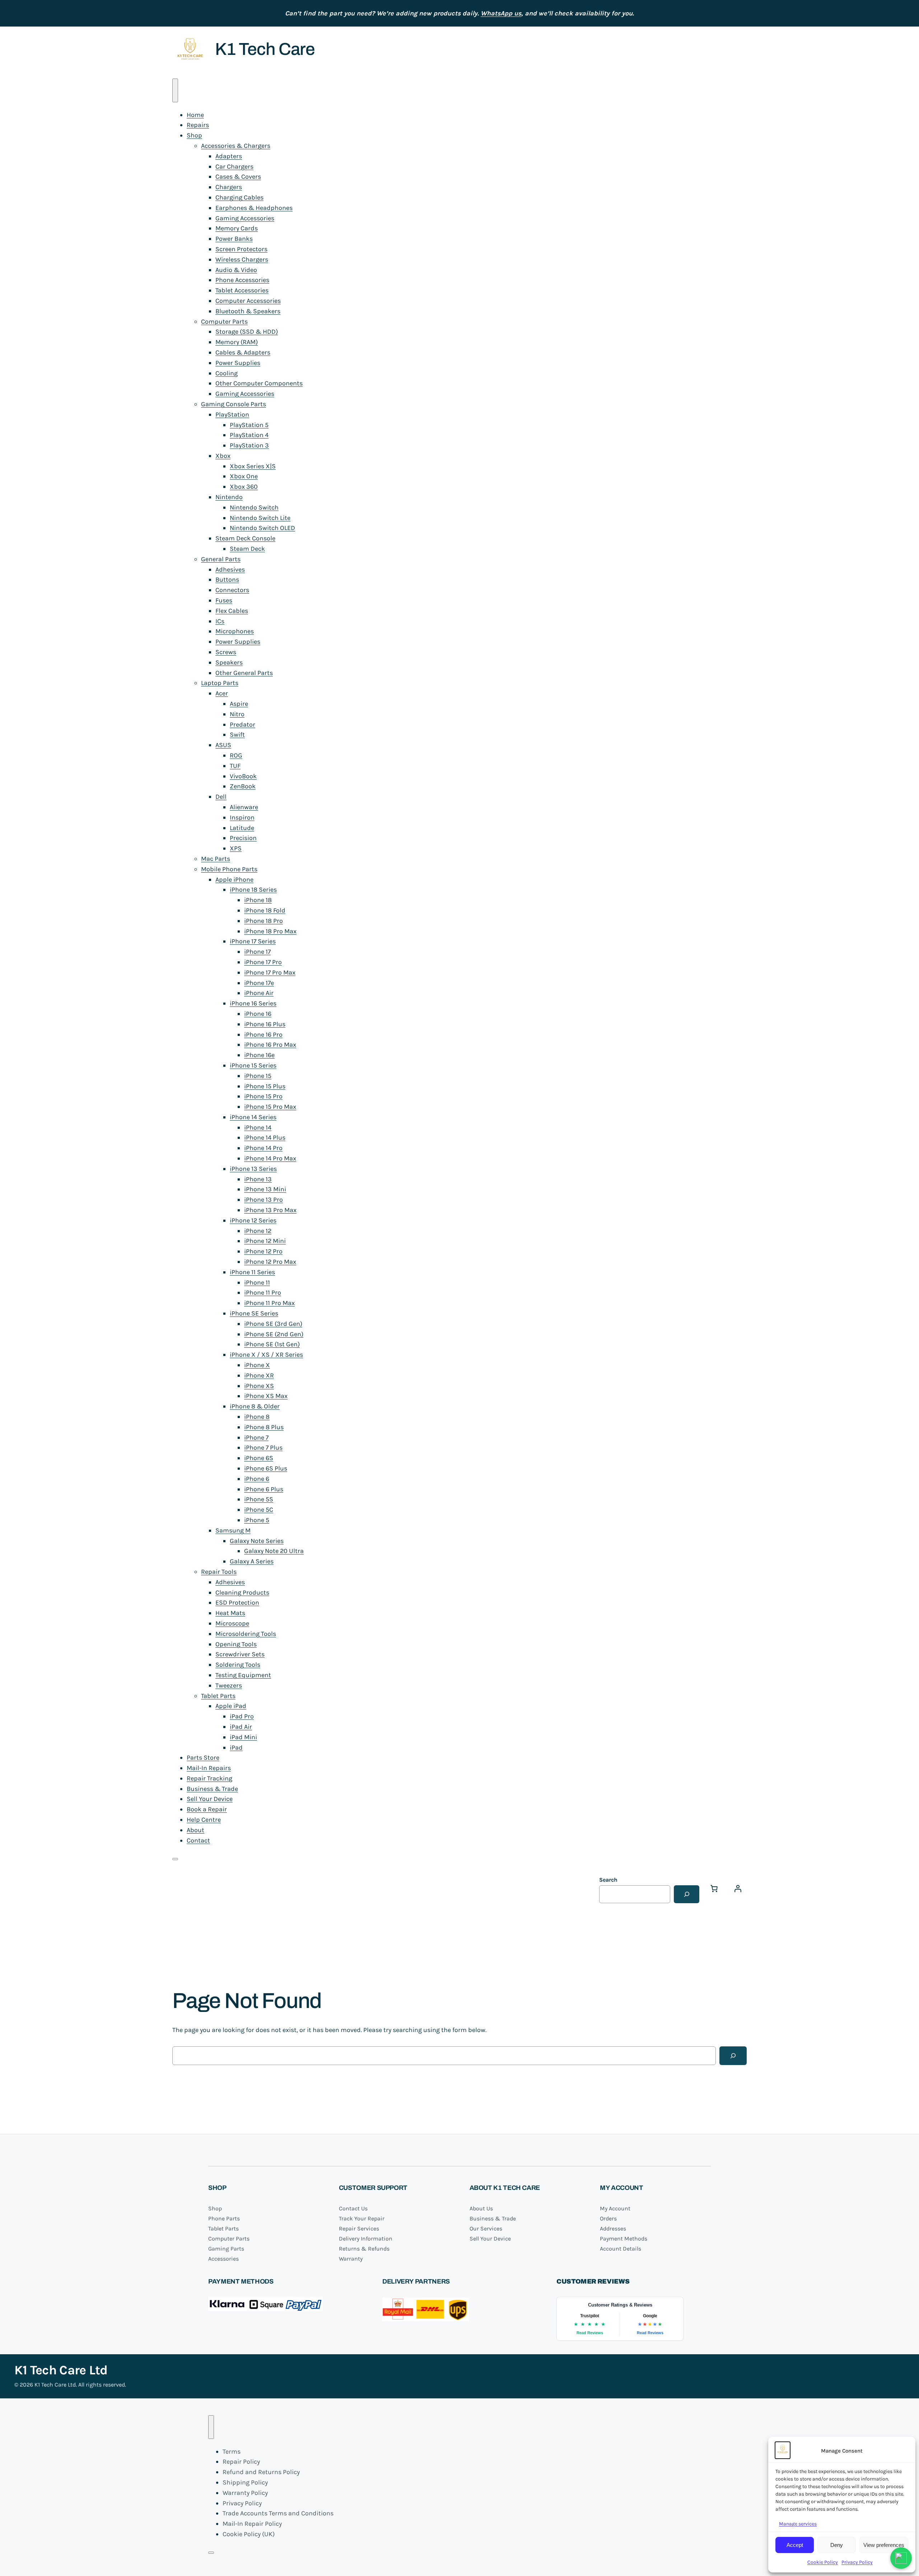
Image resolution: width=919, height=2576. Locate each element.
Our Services (486, 2228)
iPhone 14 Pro (263, 1148)
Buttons (227, 580)
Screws (226, 652)
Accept (795, 2545)
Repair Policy (241, 2462)
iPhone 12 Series (253, 1220)
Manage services (798, 2524)
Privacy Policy (857, 2562)
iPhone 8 (257, 1417)
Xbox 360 (244, 487)
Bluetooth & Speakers (248, 311)
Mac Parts (216, 859)
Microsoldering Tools (246, 1634)
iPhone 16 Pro (263, 1034)
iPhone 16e (259, 1055)
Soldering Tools (238, 1665)
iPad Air (241, 1727)
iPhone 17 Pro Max (270, 972)
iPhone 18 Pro (263, 921)
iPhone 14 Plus (265, 1137)
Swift (237, 735)
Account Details (621, 2249)
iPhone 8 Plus (264, 1427)
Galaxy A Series (252, 1561)
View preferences (884, 2545)
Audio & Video (236, 270)
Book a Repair (207, 1809)
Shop (194, 135)
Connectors (232, 590)
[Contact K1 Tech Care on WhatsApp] (901, 2558)
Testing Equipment (243, 1675)
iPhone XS (259, 1386)
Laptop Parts (220, 683)
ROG (236, 755)
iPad (236, 1747)
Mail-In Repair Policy (252, 2524)
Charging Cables (239, 197)
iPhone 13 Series (253, 1169)
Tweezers (229, 1685)
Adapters (229, 156)
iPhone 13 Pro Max (270, 1210)
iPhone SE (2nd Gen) (274, 1334)
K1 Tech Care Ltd (61, 2370)
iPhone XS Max (266, 1396)
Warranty (351, 2259)
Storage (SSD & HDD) (247, 332)
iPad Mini (243, 1737)
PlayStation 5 (249, 425)
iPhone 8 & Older (255, 1406)
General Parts (221, 559)
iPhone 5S (259, 1499)
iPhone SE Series (254, 1313)
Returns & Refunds (364, 2249)
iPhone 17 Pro (263, 962)
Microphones (235, 631)
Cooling (227, 373)
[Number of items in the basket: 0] (714, 1888)
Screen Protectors (241, 249)
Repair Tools (219, 1572)
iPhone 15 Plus (265, 1086)
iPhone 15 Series (253, 1065)
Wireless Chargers (242, 259)
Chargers (229, 187)
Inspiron (242, 817)
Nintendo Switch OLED (262, 528)
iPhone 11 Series (252, 1272)
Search (608, 1880)
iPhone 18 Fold (265, 910)
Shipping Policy (245, 2482)
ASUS (223, 745)
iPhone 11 (257, 1282)
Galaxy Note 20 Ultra (274, 1551)
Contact (198, 1840)
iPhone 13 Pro (263, 1200)
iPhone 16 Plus (265, 1024)
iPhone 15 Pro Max (270, 1107)
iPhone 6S (259, 1458)
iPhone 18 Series (253, 890)
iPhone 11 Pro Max (269, 1303)
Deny (837, 2545)
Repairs (198, 125)
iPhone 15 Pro (263, 1096)
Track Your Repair (362, 2218)
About (195, 1830)
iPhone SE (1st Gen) (272, 1344)
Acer (222, 693)
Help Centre (204, 1820)
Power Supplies (238, 363)
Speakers (229, 662)
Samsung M (233, 1530)
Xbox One (244, 476)
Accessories (223, 2259)
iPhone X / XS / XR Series (266, 1355)
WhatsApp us (501, 13)
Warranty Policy (245, 2493)
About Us (481, 2208)
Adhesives (230, 569)
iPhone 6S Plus (266, 1468)
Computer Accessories (248, 301)
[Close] (175, 1859)
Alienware (244, 807)
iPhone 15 (258, 1076)
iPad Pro (242, 1716)
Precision (243, 838)
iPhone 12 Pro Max (270, 1262)
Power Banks (234, 239)
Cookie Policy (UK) (249, 2534)
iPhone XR (259, 1375)
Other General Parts (244, 673)
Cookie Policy (823, 2562)
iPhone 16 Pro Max (270, 1045)
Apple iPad (231, 1706)
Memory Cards (237, 228)
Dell (221, 797)
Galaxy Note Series (257, 1541)
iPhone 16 (258, 1014)
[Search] (687, 1894)
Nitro (237, 714)
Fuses (224, 600)
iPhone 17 (257, 952)
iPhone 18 (258, 900)
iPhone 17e (259, 983)
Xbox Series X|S (253, 466)
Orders (608, 2218)
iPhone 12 (258, 1231)
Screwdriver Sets (240, 1654)
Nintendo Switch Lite (260, 518)
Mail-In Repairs (209, 1768)
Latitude (242, 828)
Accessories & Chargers (236, 146)
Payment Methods (624, 2239)
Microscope (232, 1623)
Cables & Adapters (243, 352)
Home (195, 115)
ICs (220, 621)
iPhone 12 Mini (265, 1241)
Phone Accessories (242, 280)
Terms (232, 2451)
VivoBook (243, 776)
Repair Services (359, 2228)
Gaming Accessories (245, 218)
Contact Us (353, 2208)
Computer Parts (224, 322)
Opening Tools (236, 1644)
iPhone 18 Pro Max (270, 931)
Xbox (223, 456)
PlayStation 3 (249, 445)
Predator (242, 724)
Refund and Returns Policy (261, 2472)
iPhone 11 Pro (263, 1292)
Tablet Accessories (242, 290)
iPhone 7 (256, 1437)
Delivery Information (366, 2239)
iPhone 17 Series (253, 941)
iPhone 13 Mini (265, 1189)
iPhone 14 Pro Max (270, 1158)
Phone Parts (224, 2218)
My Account (615, 2208)
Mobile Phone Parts (229, 869)
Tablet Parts (218, 1696)
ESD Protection (237, 1603)
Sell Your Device (210, 1799)
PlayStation (232, 414)
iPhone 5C (259, 1510)
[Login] (738, 1888)
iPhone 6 (257, 1479)
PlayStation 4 (249, 435)
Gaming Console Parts (234, 404)
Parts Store (203, 1758)
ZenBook (243, 786)
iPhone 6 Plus (264, 1489)
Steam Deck (247, 549)
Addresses (613, 2228)
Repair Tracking (209, 1778)
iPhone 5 (257, 1520)
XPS (236, 848)
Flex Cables (232, 611)
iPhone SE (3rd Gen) (273, 1324)
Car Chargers (234, 166)
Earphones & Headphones (254, 208)
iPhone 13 (258, 1179)
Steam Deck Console (245, 538)
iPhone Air (259, 993)
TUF (235, 766)
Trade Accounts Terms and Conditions (278, 2513)
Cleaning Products (242, 1592)
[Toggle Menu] (175, 90)
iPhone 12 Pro (263, 1251)
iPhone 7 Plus (263, 1447)
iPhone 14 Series (253, 1117)
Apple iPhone (234, 879)
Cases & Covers (238, 177)
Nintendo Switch (254, 507)
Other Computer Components (259, 383)
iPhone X (257, 1365)
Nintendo (229, 497)
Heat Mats (230, 1613)
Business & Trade (212, 1789)
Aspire (239, 704)
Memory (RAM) (237, 342)
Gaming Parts (226, 2249)
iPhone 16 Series (253, 1003)
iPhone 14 (258, 1127)
